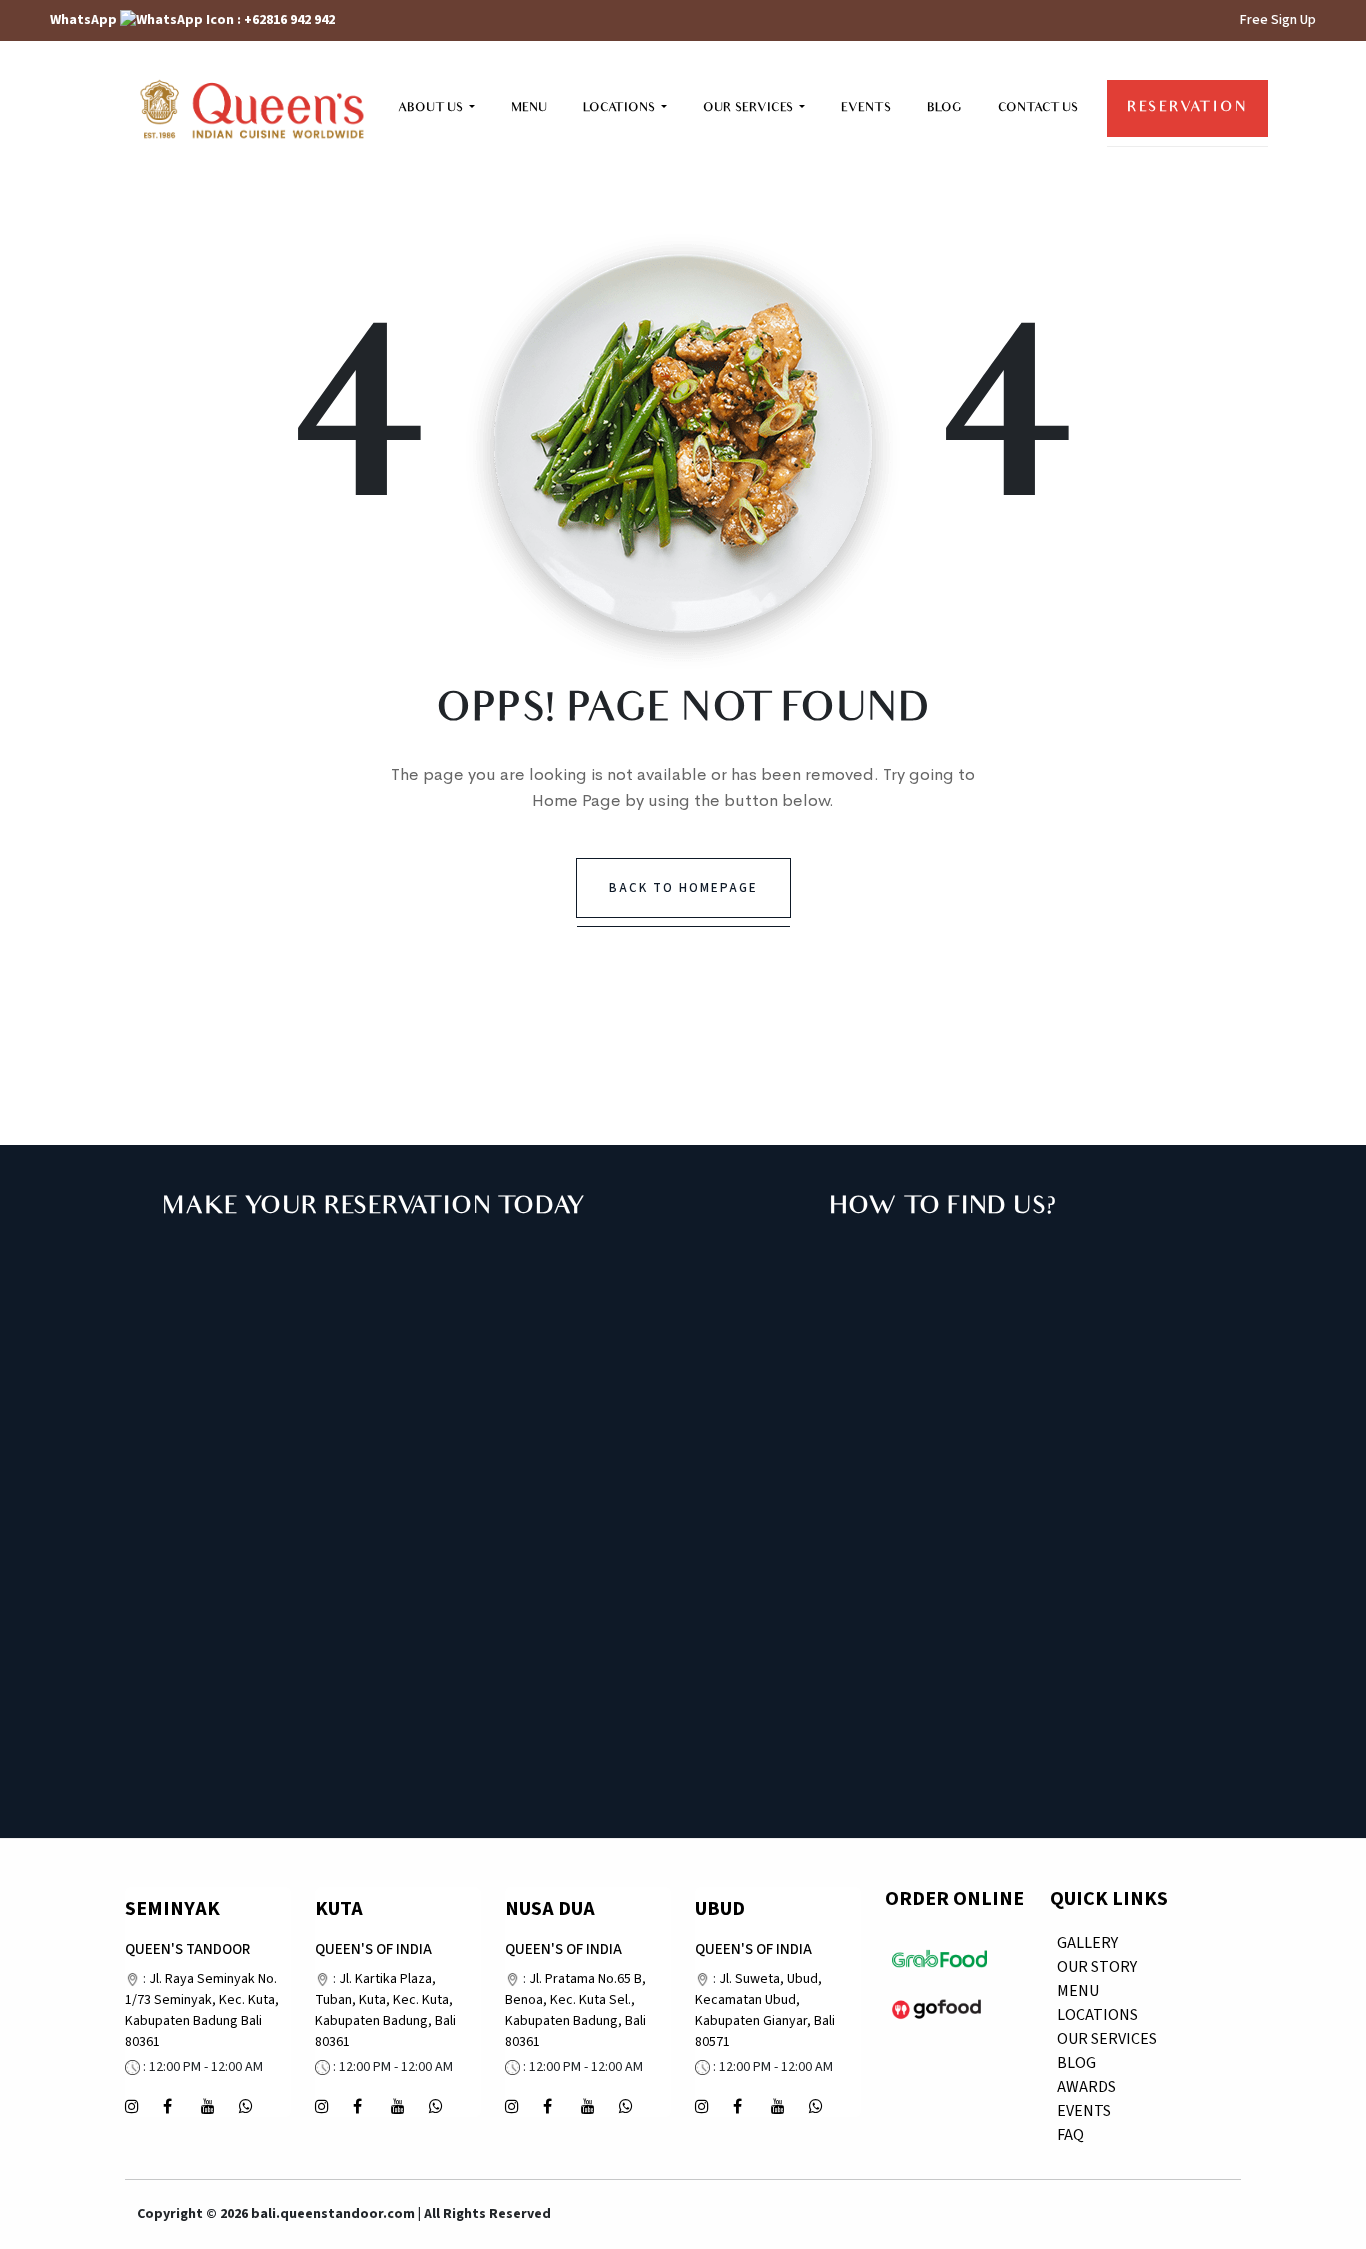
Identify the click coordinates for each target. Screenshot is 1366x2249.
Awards (1086, 2087)
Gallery (1087, 1943)
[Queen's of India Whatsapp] (246, 2104)
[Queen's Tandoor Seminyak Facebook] (167, 2104)
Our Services (1107, 2039)
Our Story (1097, 1967)
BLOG (944, 108)
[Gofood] (936, 2007)
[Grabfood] (939, 1958)
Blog (1076, 2063)
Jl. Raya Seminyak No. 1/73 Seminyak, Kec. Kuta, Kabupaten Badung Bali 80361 (202, 2010)
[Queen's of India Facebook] (357, 2104)
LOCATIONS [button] (620, 108)
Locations (1097, 2015)
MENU (529, 108)
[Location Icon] (132, 1979)
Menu (1078, 1991)
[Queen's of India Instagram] (322, 2104)
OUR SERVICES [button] (749, 108)
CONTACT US (1038, 108)
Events (1084, 2111)
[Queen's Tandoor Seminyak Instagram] (132, 2104)
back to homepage (683, 888)
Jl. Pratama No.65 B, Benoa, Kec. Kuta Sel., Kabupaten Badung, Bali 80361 (575, 2010)
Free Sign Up (1278, 20)
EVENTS (866, 108)
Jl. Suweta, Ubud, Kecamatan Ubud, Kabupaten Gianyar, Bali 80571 (765, 2010)
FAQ (1070, 2135)
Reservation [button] (1187, 108)
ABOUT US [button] (432, 108)
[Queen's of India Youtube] (208, 2104)
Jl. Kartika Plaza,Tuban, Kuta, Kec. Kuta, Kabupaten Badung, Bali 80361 (385, 2010)
